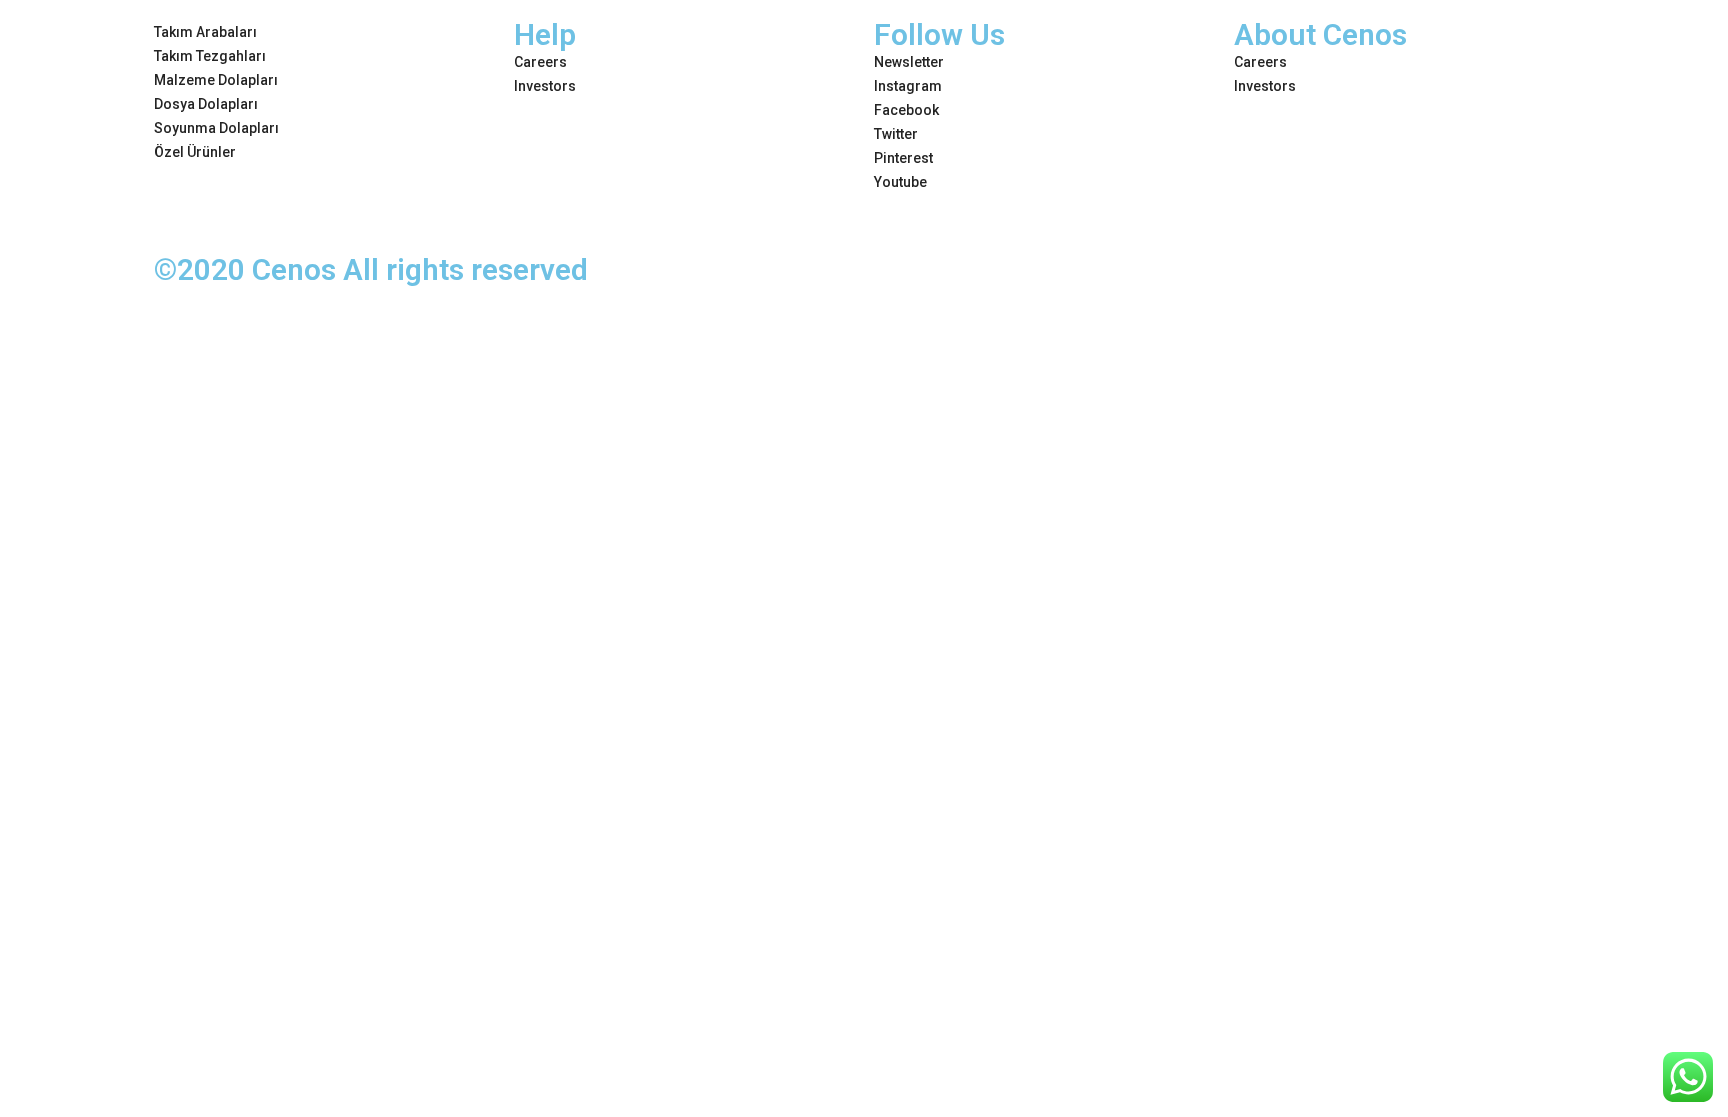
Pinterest (903, 158)
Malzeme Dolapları (216, 80)
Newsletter (909, 62)
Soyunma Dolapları (216, 128)
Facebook (906, 110)
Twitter (896, 134)
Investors (545, 86)
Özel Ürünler (195, 152)
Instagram (908, 86)
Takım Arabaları (205, 32)
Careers (540, 62)
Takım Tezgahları (210, 56)
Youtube (900, 182)
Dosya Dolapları (206, 104)
